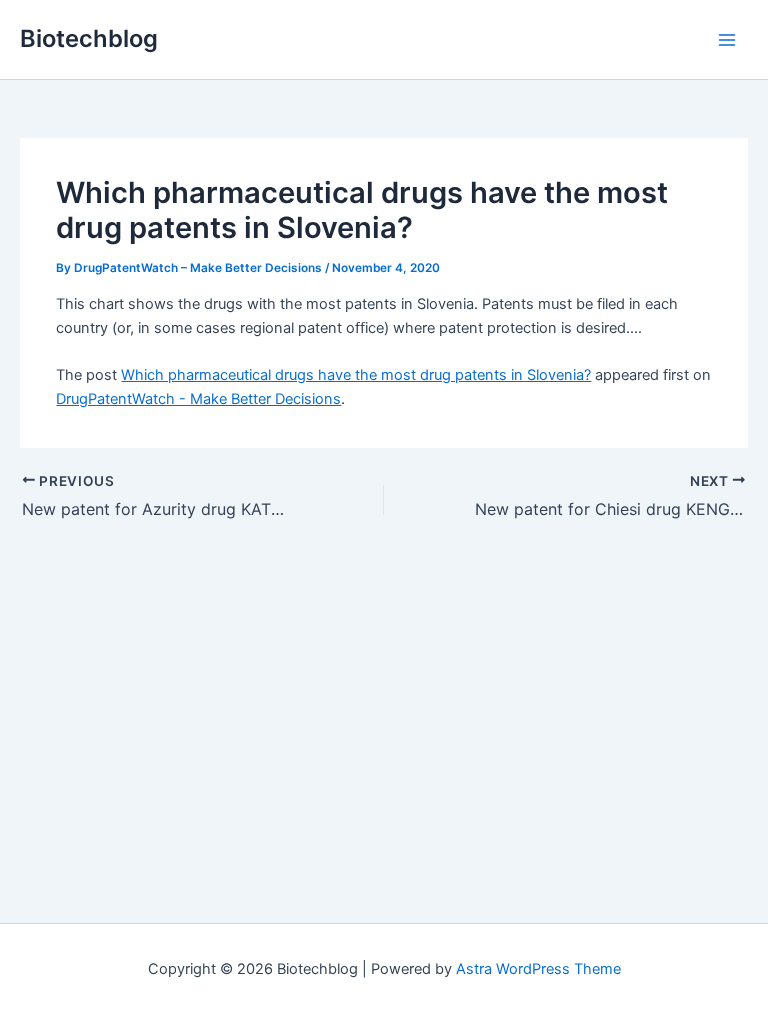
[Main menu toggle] (727, 40)
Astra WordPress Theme (538, 969)
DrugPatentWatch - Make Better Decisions (198, 399)
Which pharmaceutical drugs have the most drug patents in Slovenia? (356, 375)
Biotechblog (89, 38)
